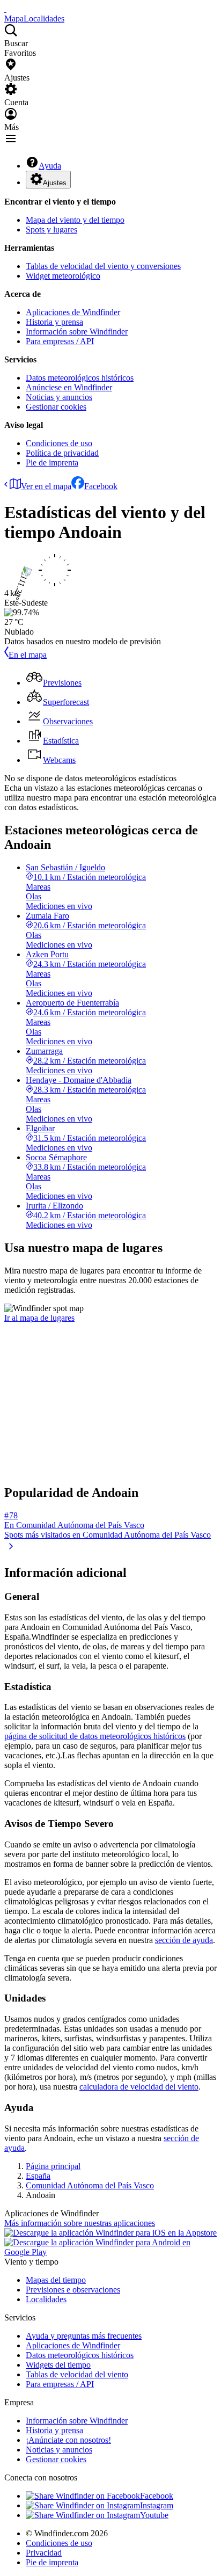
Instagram (157, 2505)
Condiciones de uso (59, 443)
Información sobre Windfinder (77, 332)
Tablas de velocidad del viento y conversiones (103, 266)
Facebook (101, 486)
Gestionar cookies (56, 407)
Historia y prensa (54, 322)
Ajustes (55, 183)
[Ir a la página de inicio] (5, 9)
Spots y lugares (51, 230)
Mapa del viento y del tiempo (75, 220)
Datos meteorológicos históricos (80, 378)
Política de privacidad (62, 453)
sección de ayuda (184, 1940)
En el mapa (28, 655)
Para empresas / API (60, 341)
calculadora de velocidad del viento (139, 2087)
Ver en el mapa (46, 486)
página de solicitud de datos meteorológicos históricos (95, 1736)
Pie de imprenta (52, 463)
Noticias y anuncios (59, 397)
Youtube (154, 2515)
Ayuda (50, 166)
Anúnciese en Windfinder (69, 387)
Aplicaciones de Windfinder (73, 312)
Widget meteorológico (63, 276)
